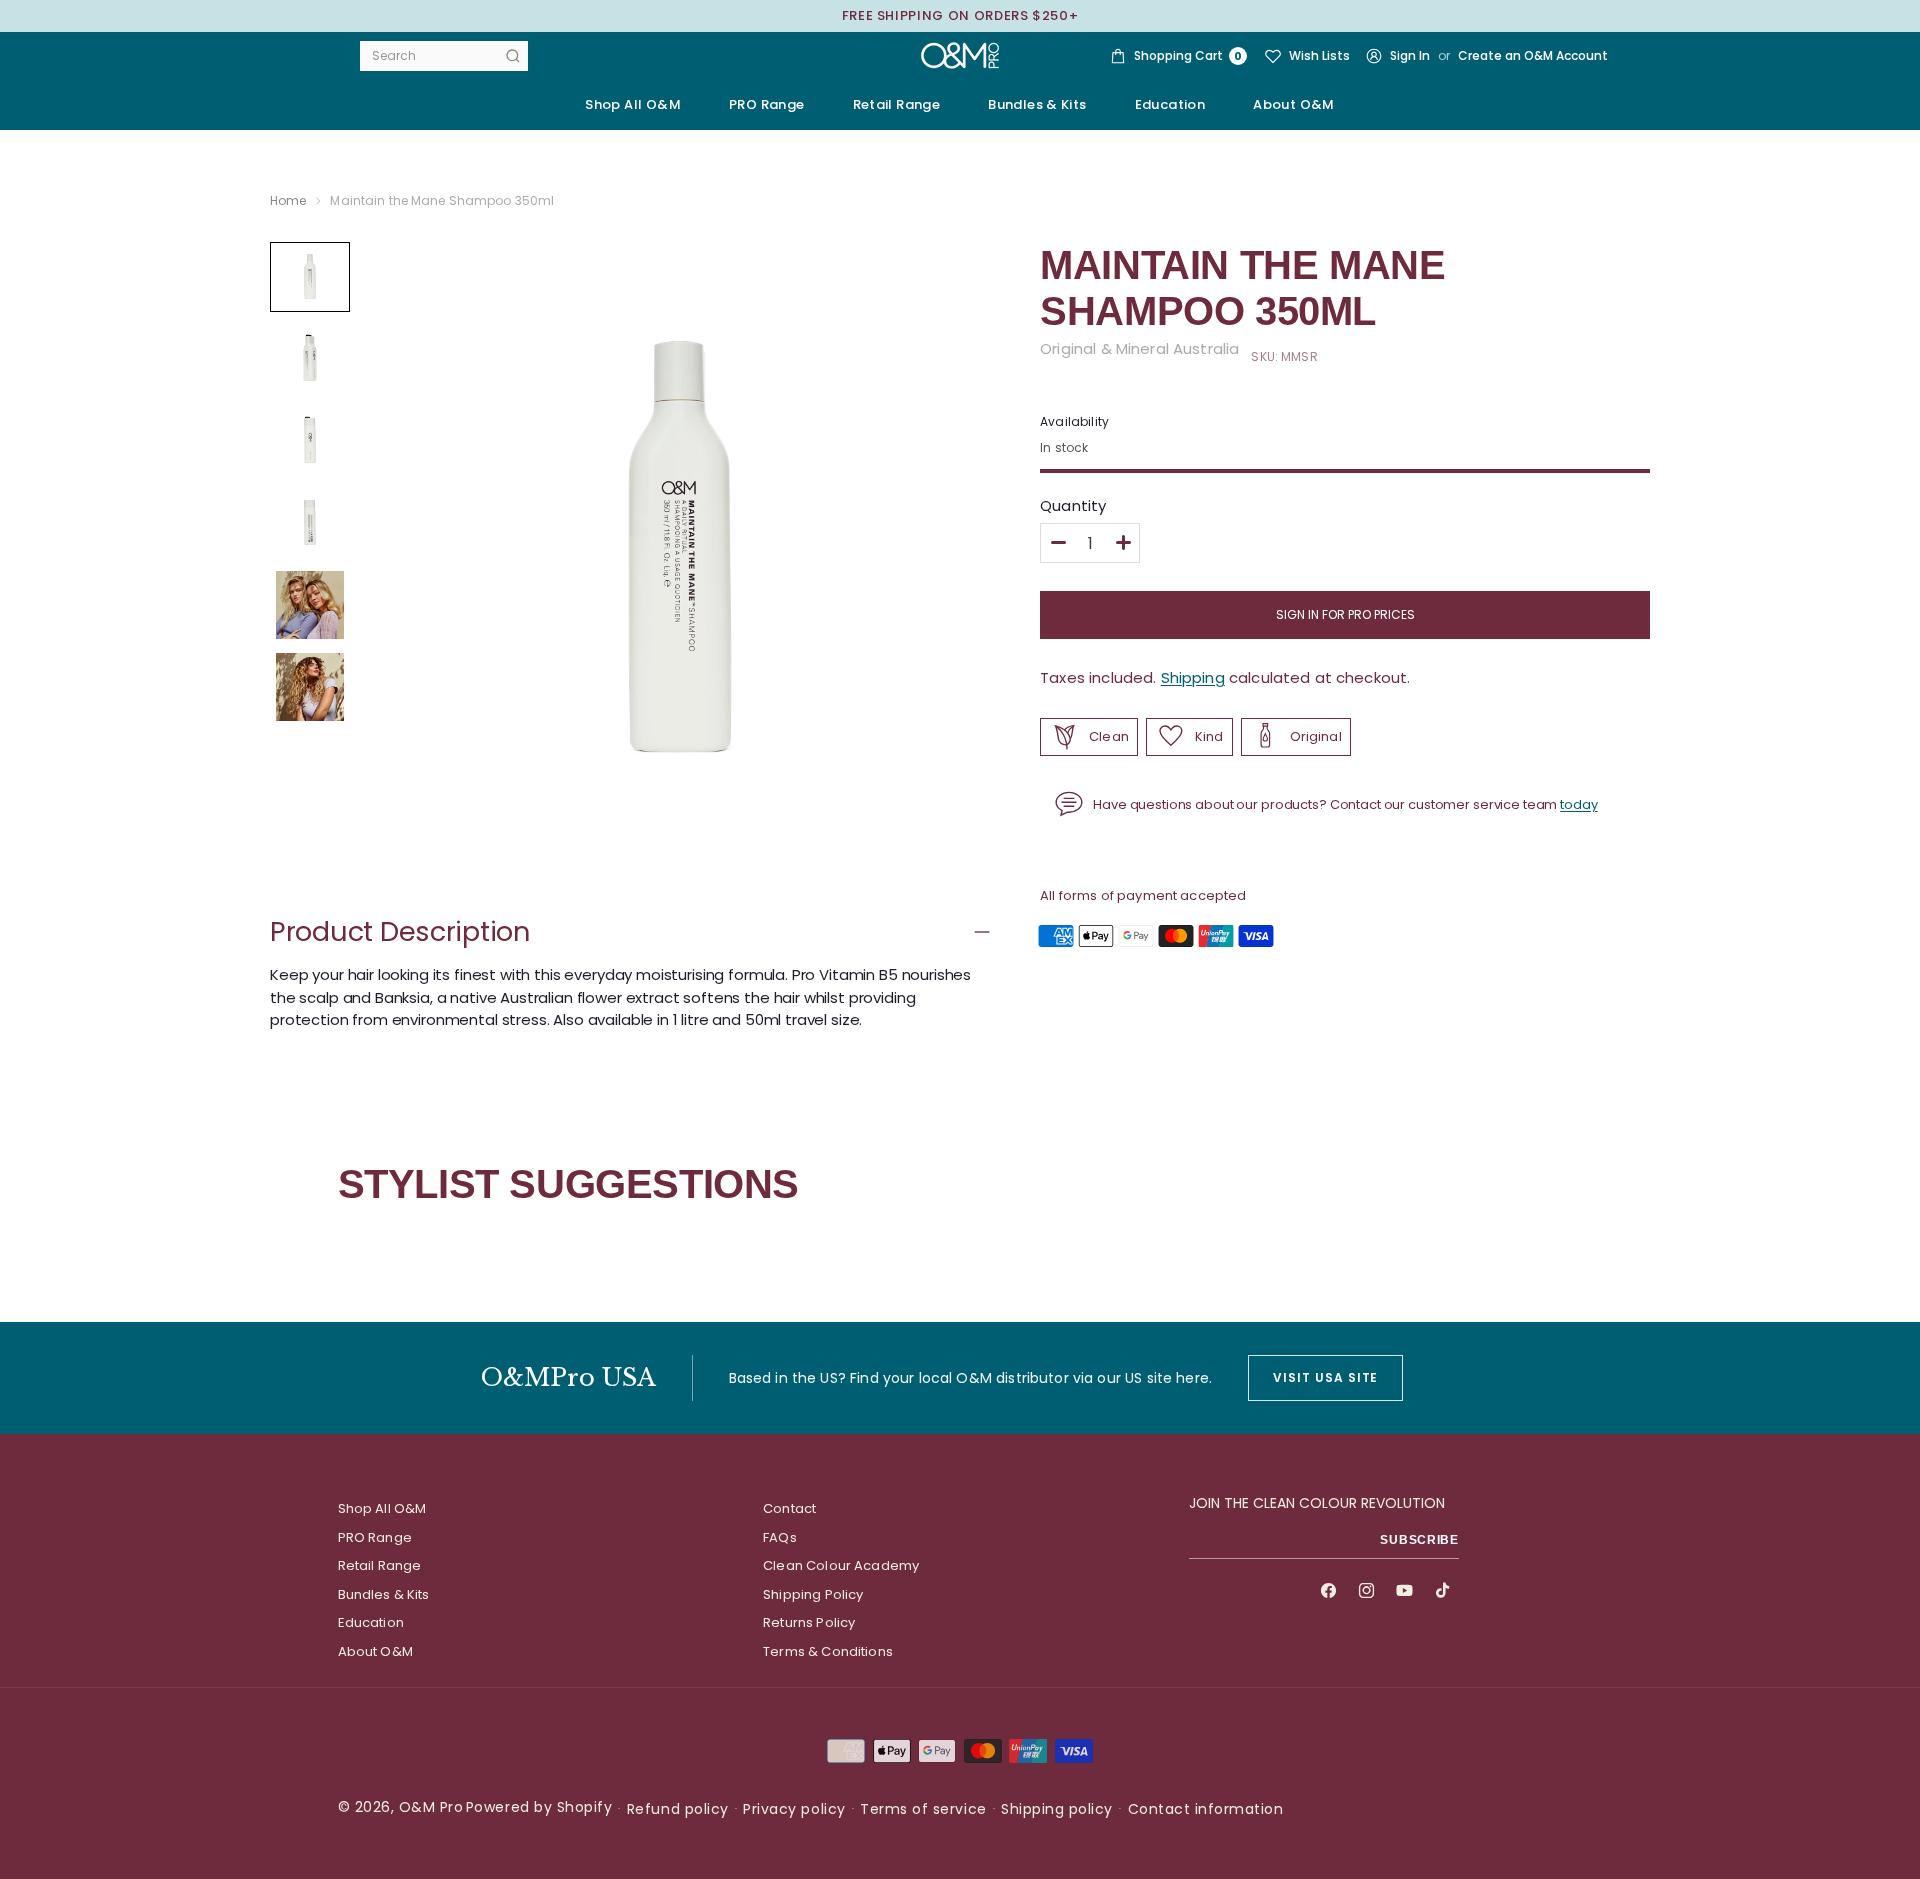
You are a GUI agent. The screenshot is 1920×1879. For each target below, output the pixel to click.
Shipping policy (1057, 1809)
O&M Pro (431, 1807)
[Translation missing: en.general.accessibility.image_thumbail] (310, 277)
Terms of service (923, 1809)
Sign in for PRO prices (1345, 614)
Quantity (1073, 506)
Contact (789, 1508)
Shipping (1193, 677)
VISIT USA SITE (1325, 1377)
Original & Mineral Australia (1139, 348)
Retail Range (380, 1565)
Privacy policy (794, 1809)
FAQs (780, 1537)
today (1578, 803)
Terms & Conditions (828, 1651)
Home (288, 200)
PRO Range (375, 1537)
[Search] (513, 56)
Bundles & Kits (384, 1594)
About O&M (1294, 104)
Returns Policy (809, 1622)
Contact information (1206, 1809)
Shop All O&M (633, 104)
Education (371, 1622)
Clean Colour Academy (841, 1565)
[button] (767, 105)
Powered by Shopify (539, 1807)
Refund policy (678, 1809)
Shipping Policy (813, 1594)
